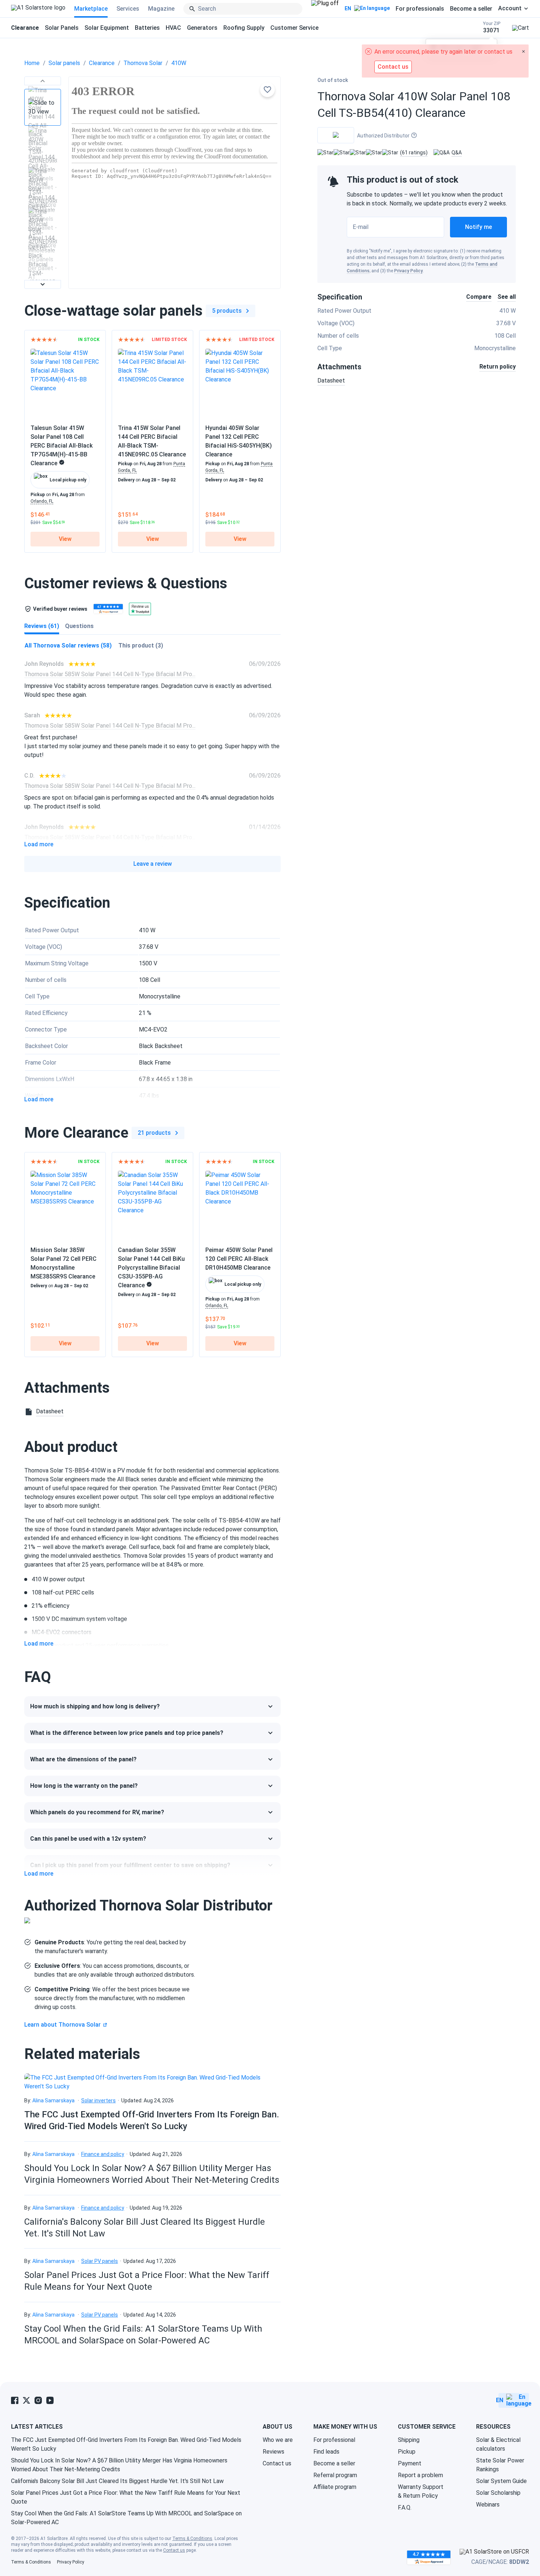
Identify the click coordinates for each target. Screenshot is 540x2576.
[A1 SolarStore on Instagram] (38, 2400)
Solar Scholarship (498, 2493)
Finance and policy (103, 2154)
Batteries (147, 28)
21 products (154, 1133)
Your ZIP (492, 27)
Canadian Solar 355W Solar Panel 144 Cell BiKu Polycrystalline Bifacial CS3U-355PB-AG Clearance (151, 1268)
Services (128, 9)
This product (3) (141, 645)
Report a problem (420, 2475)
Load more (39, 844)
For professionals (420, 9)
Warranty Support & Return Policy (421, 2491)
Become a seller (471, 9)
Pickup (407, 2452)
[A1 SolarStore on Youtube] (50, 2400)
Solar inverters (98, 2100)
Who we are (278, 2440)
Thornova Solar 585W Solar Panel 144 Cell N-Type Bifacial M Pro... (110, 674)
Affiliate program (335, 2487)
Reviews (273, 2452)
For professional (334, 2440)
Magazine (161, 9)
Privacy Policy (408, 271)
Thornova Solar (143, 63)
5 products (227, 311)
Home (32, 63)
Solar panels (64, 63)
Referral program (335, 2475)
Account (510, 8)
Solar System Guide (501, 2481)
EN (348, 8)
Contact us (277, 2463)
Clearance (102, 63)
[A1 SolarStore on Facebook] (15, 2400)
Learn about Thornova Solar (62, 2025)
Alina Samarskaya (53, 2100)
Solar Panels (62, 28)
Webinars (488, 2505)
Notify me (478, 227)
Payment (410, 2463)
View (65, 539)
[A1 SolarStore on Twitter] (26, 2400)
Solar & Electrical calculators (498, 2444)
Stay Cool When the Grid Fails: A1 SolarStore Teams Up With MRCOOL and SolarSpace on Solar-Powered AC (126, 2518)
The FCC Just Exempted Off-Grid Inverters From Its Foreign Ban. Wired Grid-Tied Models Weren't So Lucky (126, 2444)
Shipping (409, 2440)
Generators (202, 28)
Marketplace (91, 9)
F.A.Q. (405, 2507)
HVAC (173, 28)
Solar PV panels (100, 2261)
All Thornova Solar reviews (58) (68, 645)
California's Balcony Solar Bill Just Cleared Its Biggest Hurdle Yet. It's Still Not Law (117, 2481)
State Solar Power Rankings (500, 2465)
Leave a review (153, 864)
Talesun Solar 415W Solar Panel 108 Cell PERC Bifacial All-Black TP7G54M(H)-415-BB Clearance (62, 446)
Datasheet (331, 381)
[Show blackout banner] (325, 9)
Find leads (326, 2452)
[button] (43, 81)
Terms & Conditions (192, 2539)
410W (179, 63)
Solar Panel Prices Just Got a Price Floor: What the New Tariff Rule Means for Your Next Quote (126, 2497)
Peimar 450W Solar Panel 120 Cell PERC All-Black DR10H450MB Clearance (239, 1259)
